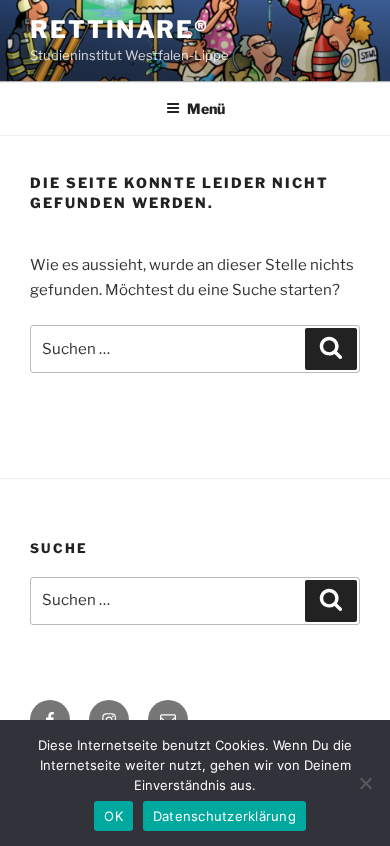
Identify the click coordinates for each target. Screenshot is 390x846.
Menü (206, 108)
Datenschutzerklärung (224, 816)
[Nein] (365, 783)
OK (113, 816)
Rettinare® (119, 29)
